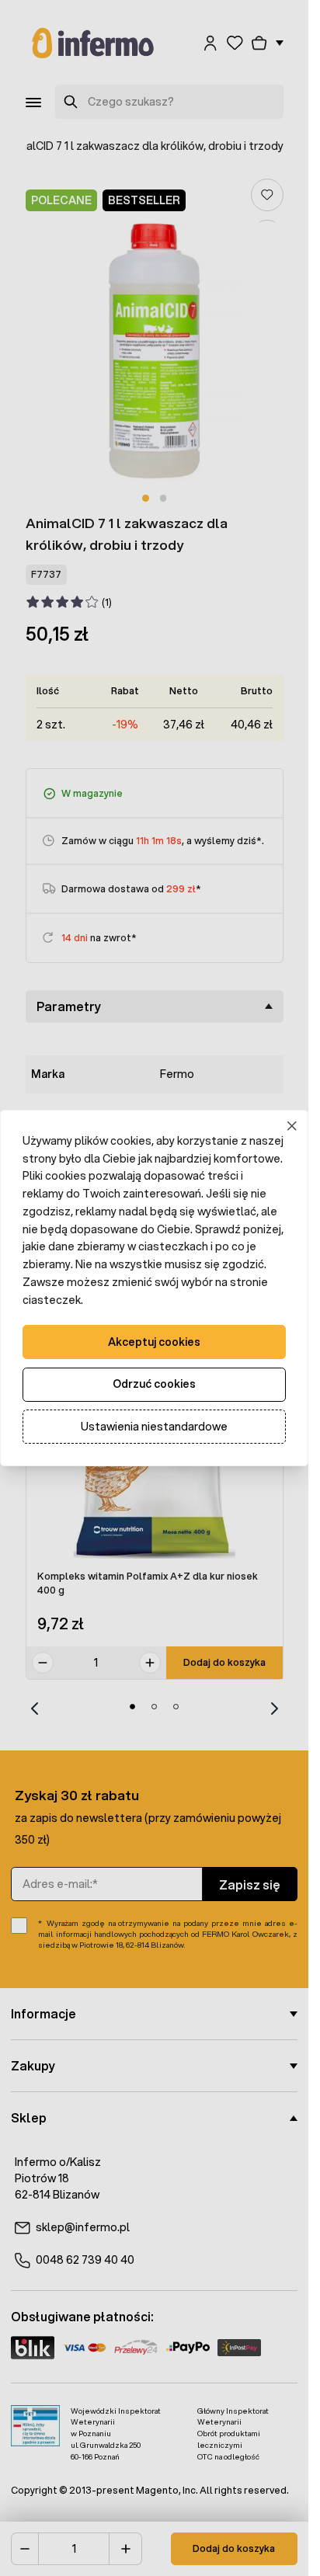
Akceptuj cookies (154, 1342)
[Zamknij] (292, 1126)
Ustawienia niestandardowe (154, 1427)
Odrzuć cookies (154, 1384)
